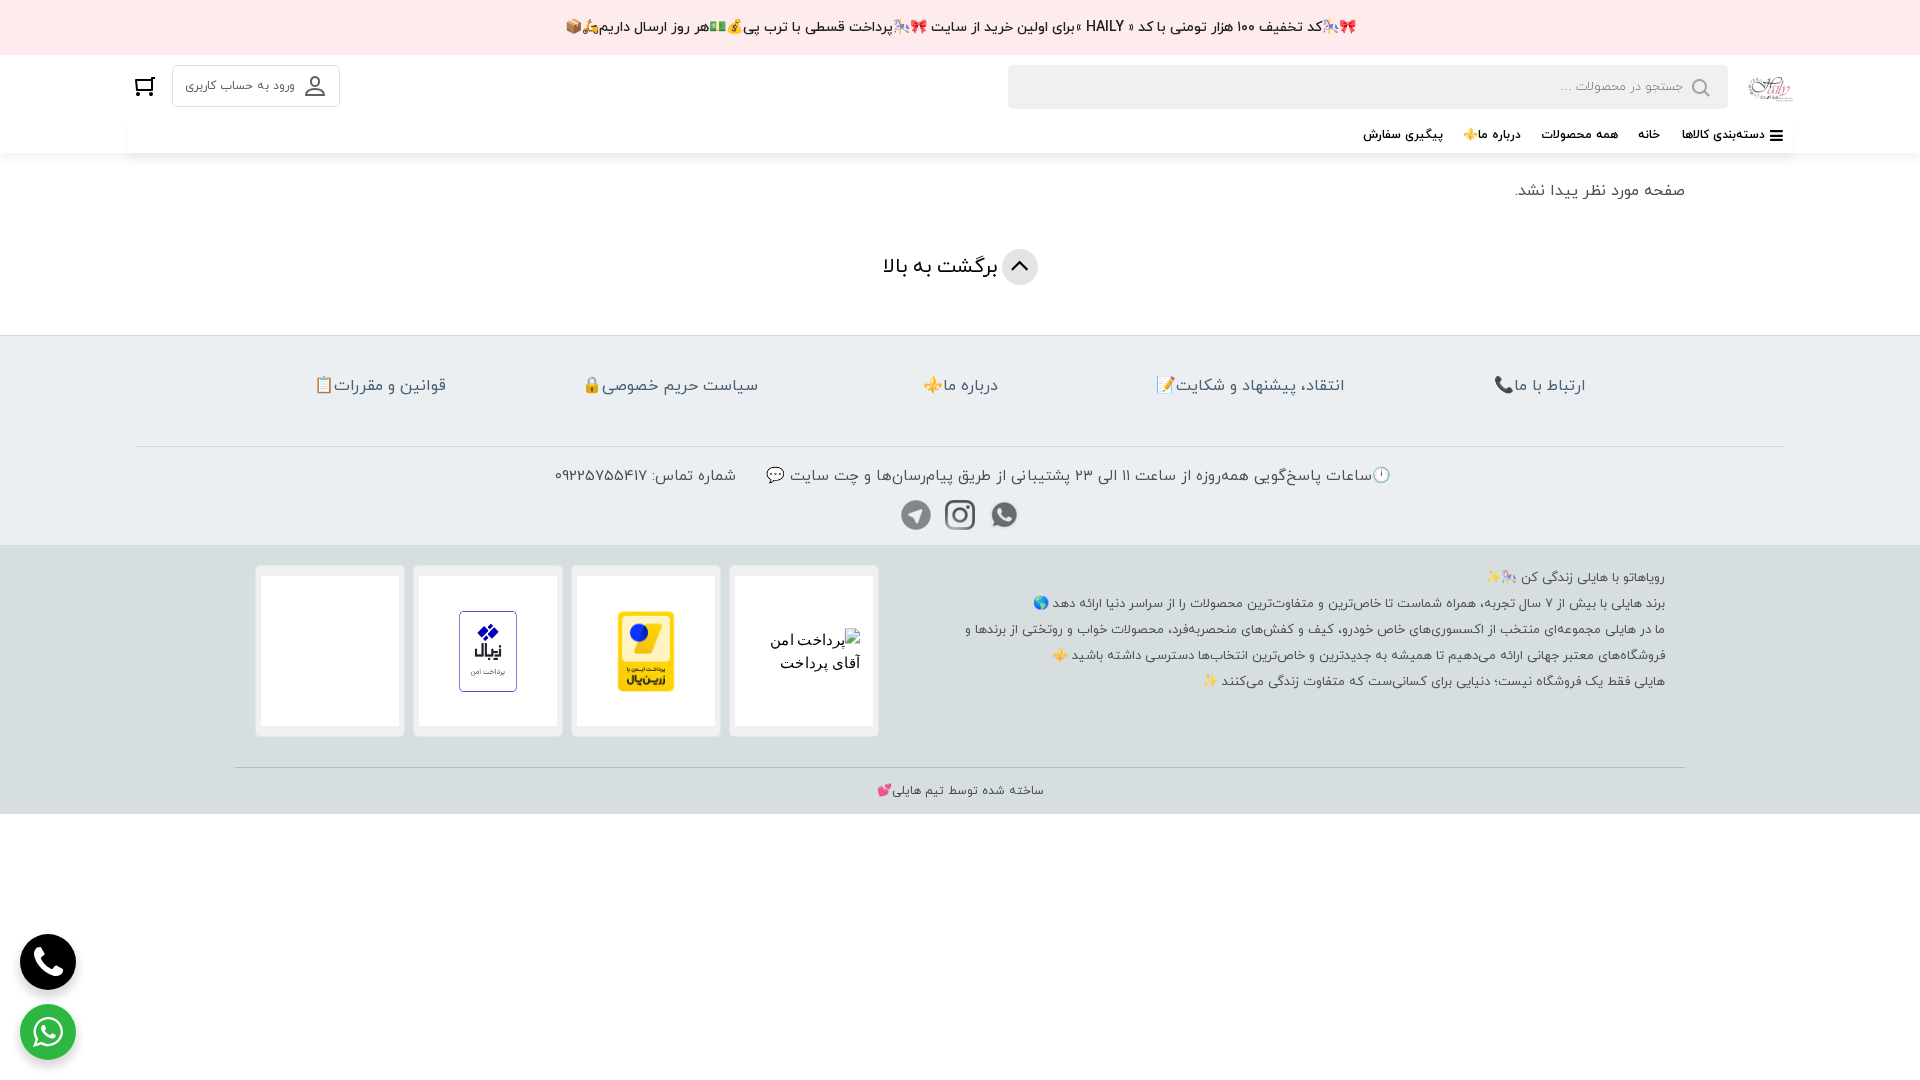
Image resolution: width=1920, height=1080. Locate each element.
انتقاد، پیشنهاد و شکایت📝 (1250, 386)
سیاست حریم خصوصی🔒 (670, 386)
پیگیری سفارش (1403, 135)
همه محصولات (1579, 135)
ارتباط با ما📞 (1540, 386)
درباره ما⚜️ (1492, 135)
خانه (1649, 135)
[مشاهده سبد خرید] (145, 85)
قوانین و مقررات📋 (380, 386)
